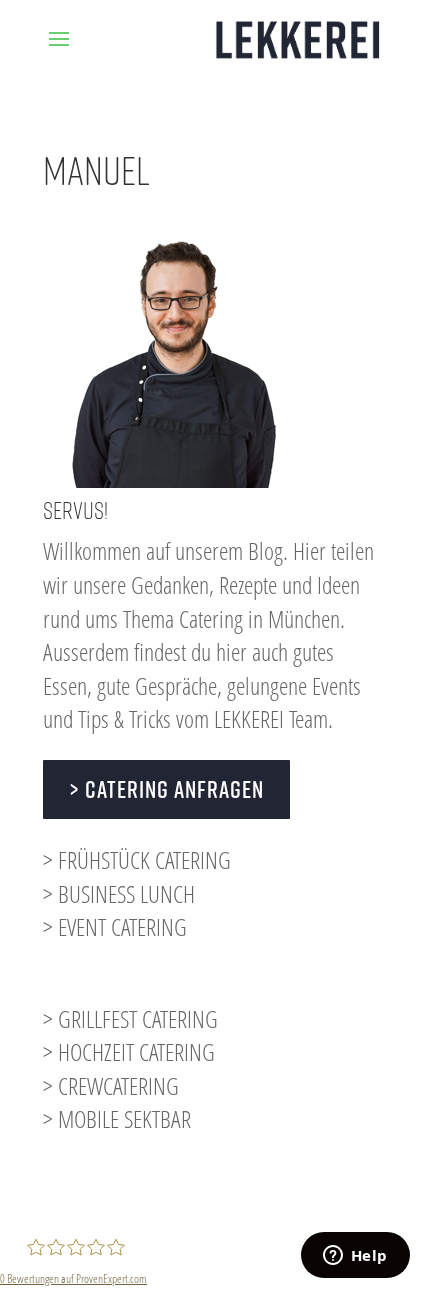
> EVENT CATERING (115, 926)
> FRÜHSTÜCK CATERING (137, 859)
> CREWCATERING (111, 1085)
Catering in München (259, 618)
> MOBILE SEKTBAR (117, 1118)
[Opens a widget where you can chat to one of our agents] (355, 1257)
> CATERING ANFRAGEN (166, 789)
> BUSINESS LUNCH (119, 893)
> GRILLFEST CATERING (130, 1018)
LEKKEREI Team (271, 718)
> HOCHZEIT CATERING (129, 1051)
